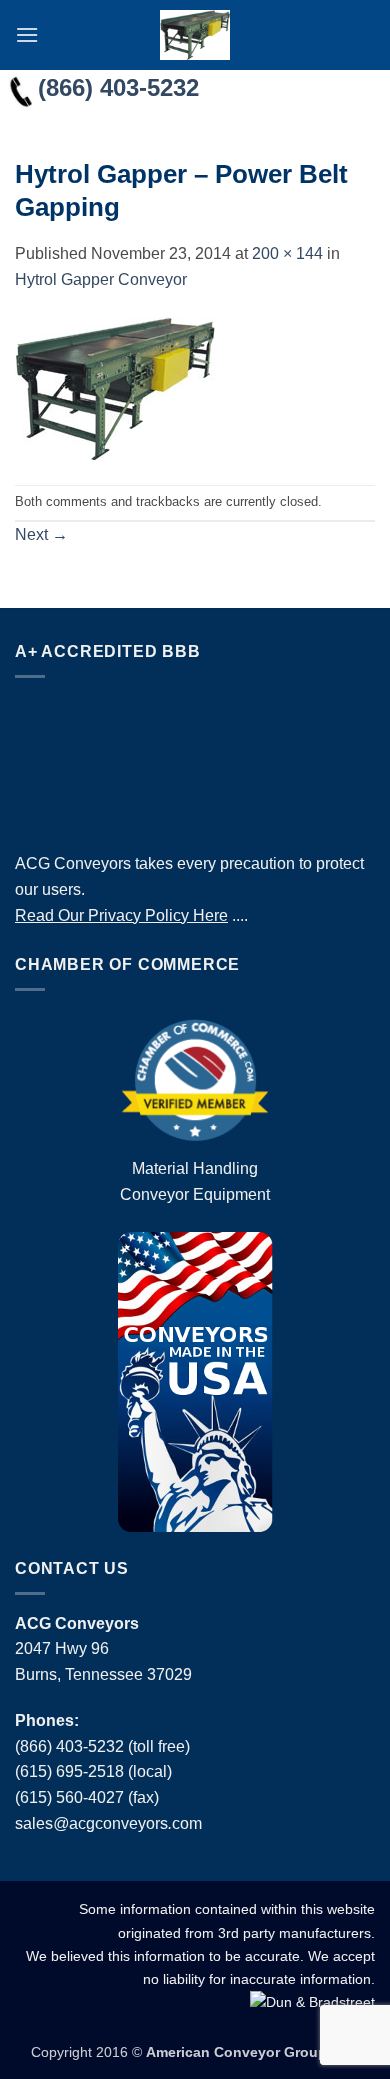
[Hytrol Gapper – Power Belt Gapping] (115, 387)
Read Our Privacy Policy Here (121, 915)
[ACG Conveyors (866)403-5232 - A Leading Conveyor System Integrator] (195, 35)
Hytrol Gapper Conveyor (101, 279)
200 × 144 (287, 253)
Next (41, 534)
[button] (27, 34)
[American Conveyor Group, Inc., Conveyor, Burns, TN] (195, 760)
